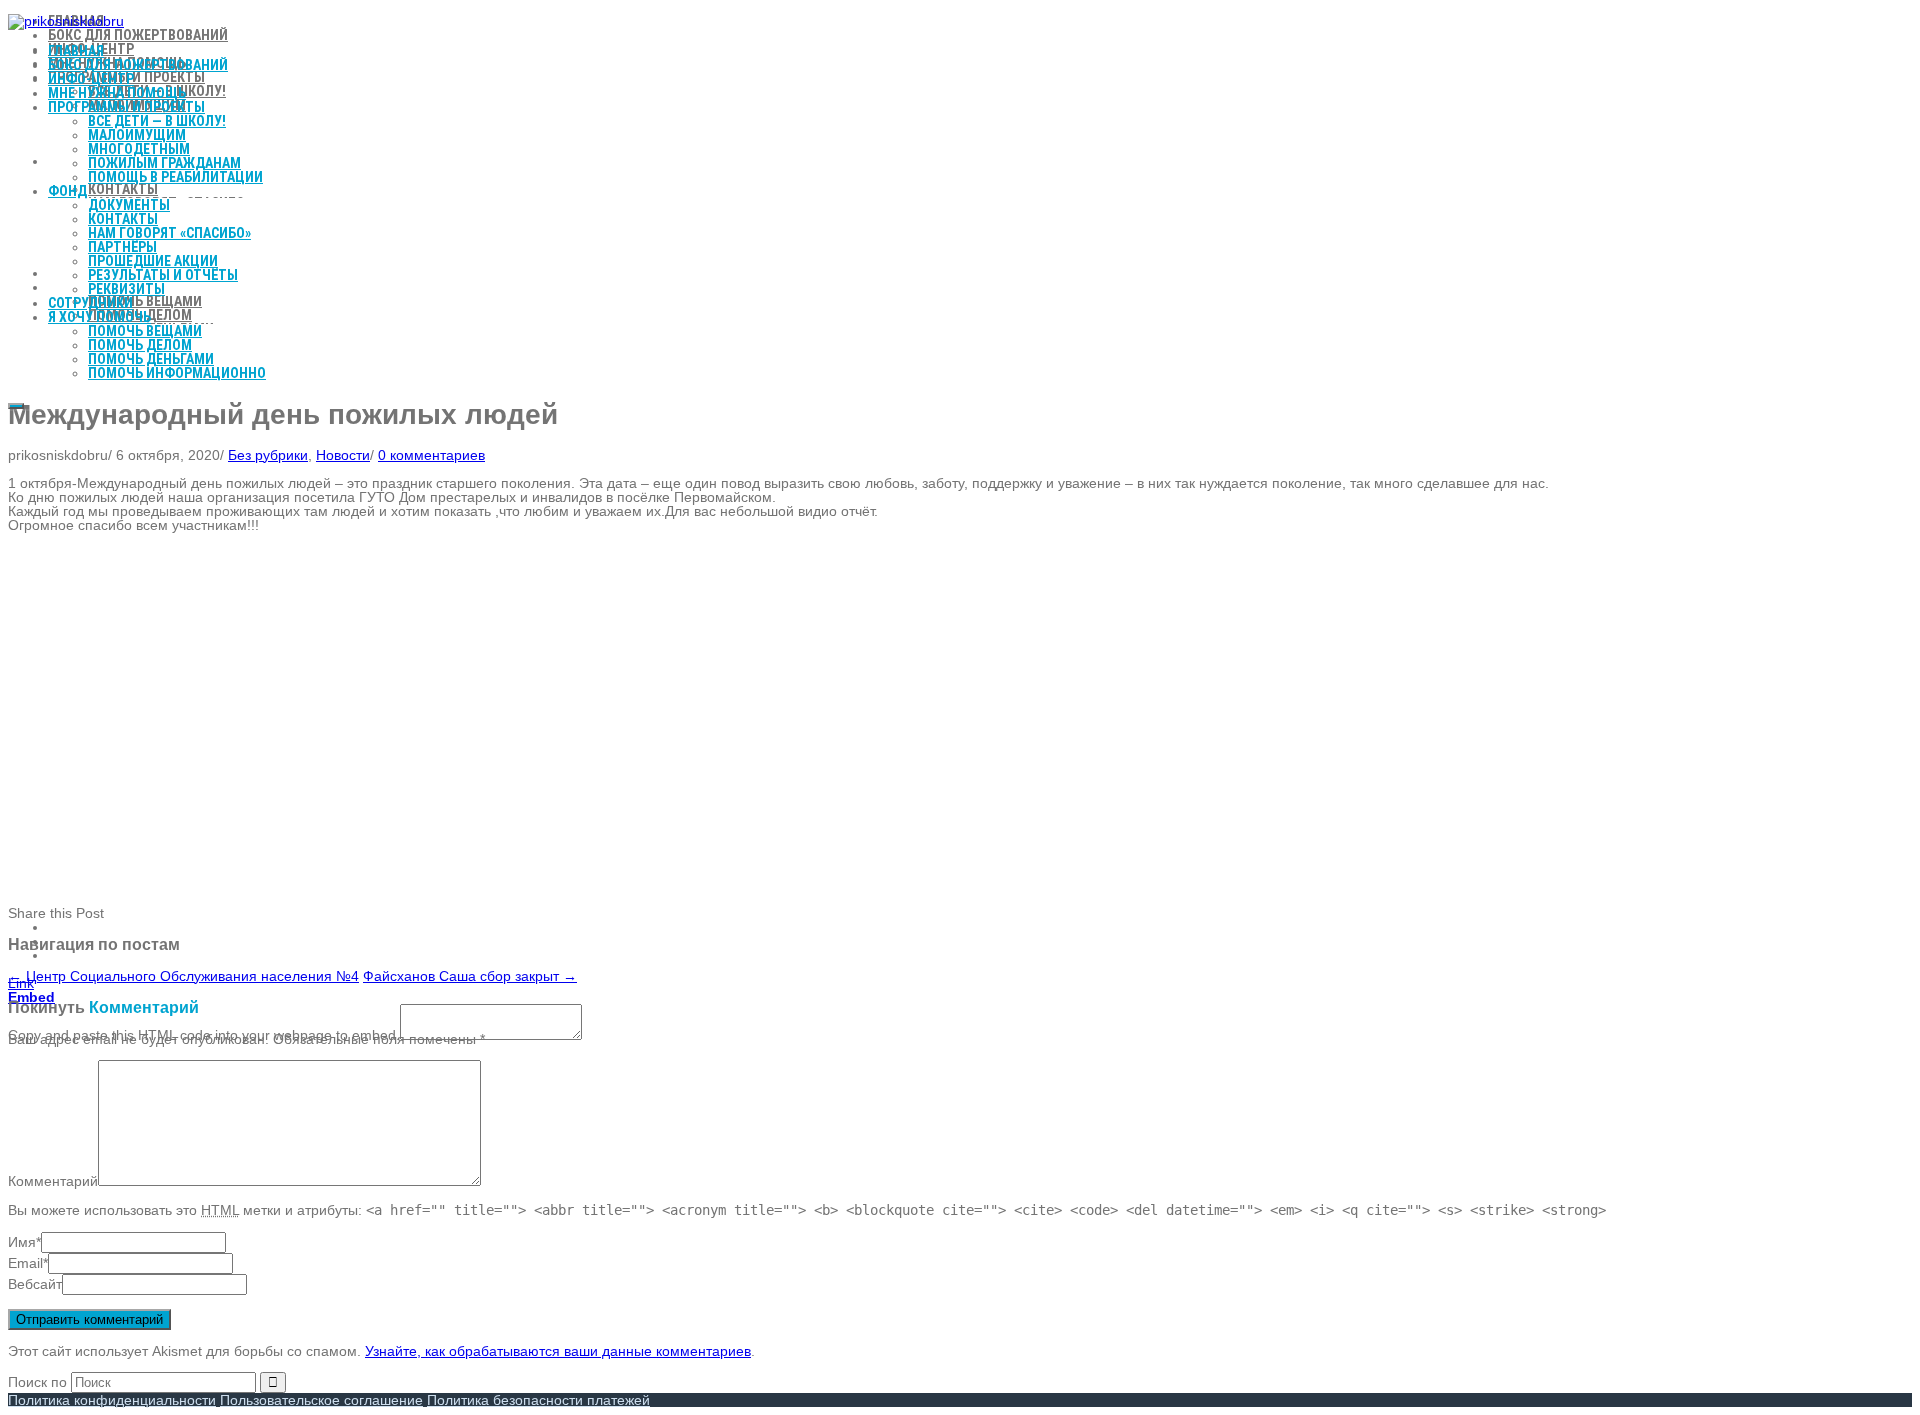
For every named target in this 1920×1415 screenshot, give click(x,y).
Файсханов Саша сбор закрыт (470, 976)
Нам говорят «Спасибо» (169, 233)
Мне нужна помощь (117, 93)
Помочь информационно (177, 373)
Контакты (123, 219)
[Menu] (16, 406)
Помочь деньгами (151, 359)
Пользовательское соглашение (321, 1400)
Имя (22, 1242)
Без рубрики (268, 455)
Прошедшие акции (153, 261)
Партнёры (122, 247)
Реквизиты (126, 289)
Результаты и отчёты (163, 275)
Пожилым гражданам (164, 163)
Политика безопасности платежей (538, 1400)
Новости (343, 455)
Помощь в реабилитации (175, 177)
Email (25, 1263)
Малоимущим (137, 135)
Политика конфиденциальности (112, 1400)
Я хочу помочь (99, 317)
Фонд (67, 191)
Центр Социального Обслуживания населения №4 (183, 976)
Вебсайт (35, 1284)
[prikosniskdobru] (66, 21)
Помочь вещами (145, 331)
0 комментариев (431, 455)
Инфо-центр (91, 79)
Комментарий (53, 1181)
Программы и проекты (126, 107)
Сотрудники (90, 303)
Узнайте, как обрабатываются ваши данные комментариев (558, 1351)
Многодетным (139, 149)
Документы (129, 205)
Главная (76, 51)
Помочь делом (140, 345)
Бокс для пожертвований (138, 65)
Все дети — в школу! (157, 121)
